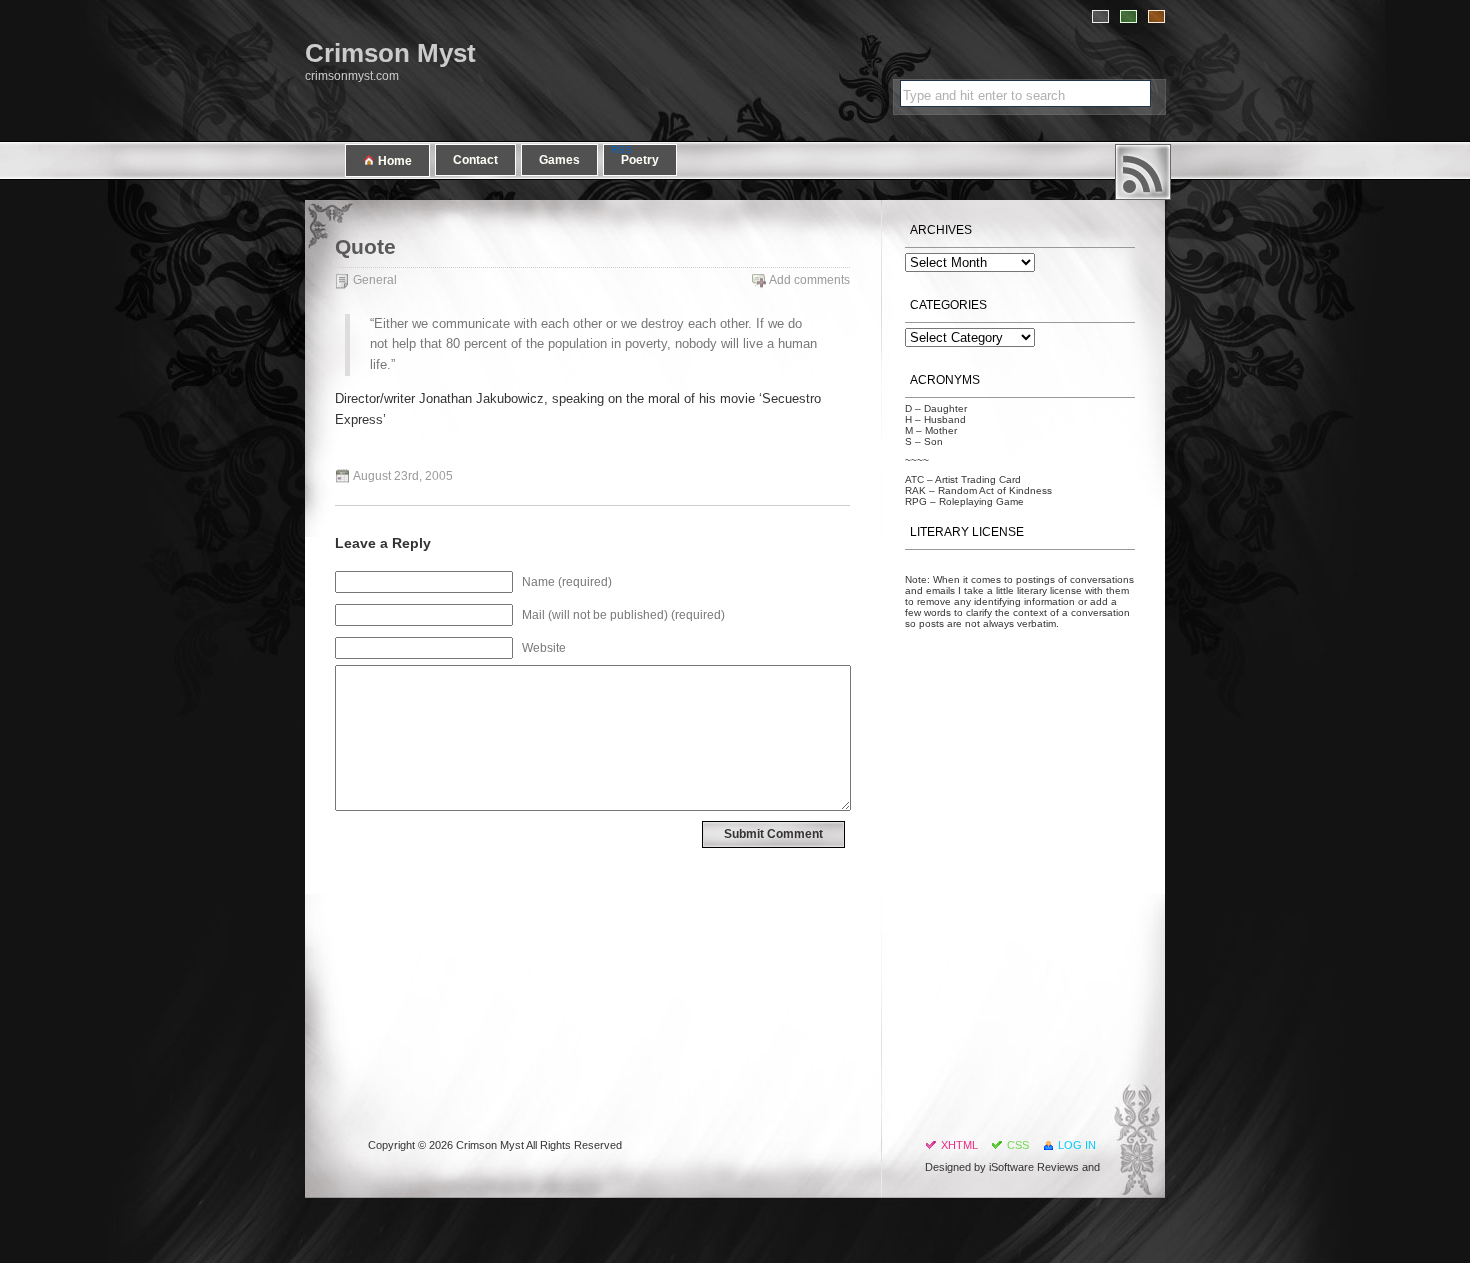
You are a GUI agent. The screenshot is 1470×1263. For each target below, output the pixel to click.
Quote (365, 247)
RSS (1143, 172)
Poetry (640, 160)
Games (559, 160)
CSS (1018, 1145)
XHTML (959, 1145)
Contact (475, 160)
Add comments (809, 280)
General (375, 280)
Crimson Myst (390, 53)
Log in (1077, 1145)
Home (393, 161)
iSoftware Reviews (1034, 1167)
